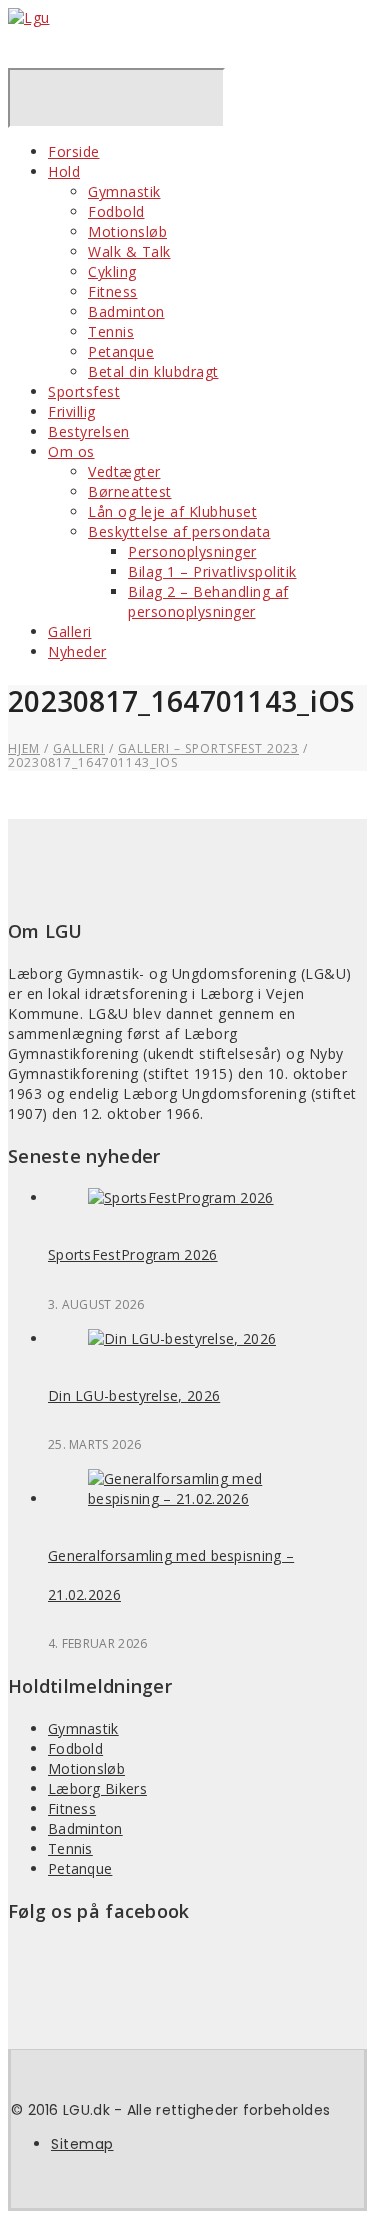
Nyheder (77, 651)
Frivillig (72, 411)
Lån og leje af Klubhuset (172, 511)
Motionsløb (127, 231)
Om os (71, 451)
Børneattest (130, 491)
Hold (64, 171)
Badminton (126, 311)
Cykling (112, 271)
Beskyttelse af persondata (179, 531)
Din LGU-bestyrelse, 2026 (134, 1395)
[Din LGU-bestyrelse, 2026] (182, 1338)
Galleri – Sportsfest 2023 (208, 748)
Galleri (70, 631)
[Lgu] (29, 17)
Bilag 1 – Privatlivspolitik (212, 571)
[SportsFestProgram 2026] (181, 1197)
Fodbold (116, 211)
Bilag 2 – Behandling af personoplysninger (208, 601)
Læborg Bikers (97, 1788)
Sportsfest (84, 391)
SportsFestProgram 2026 (133, 1254)
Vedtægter (124, 471)
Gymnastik (124, 191)
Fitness (113, 291)
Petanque (121, 351)
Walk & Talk (129, 251)
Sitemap (82, 2144)
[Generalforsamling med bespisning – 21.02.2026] (207, 1498)
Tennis (111, 331)
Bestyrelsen (89, 431)
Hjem (24, 748)
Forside (74, 151)
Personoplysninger (192, 551)
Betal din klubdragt (153, 371)
